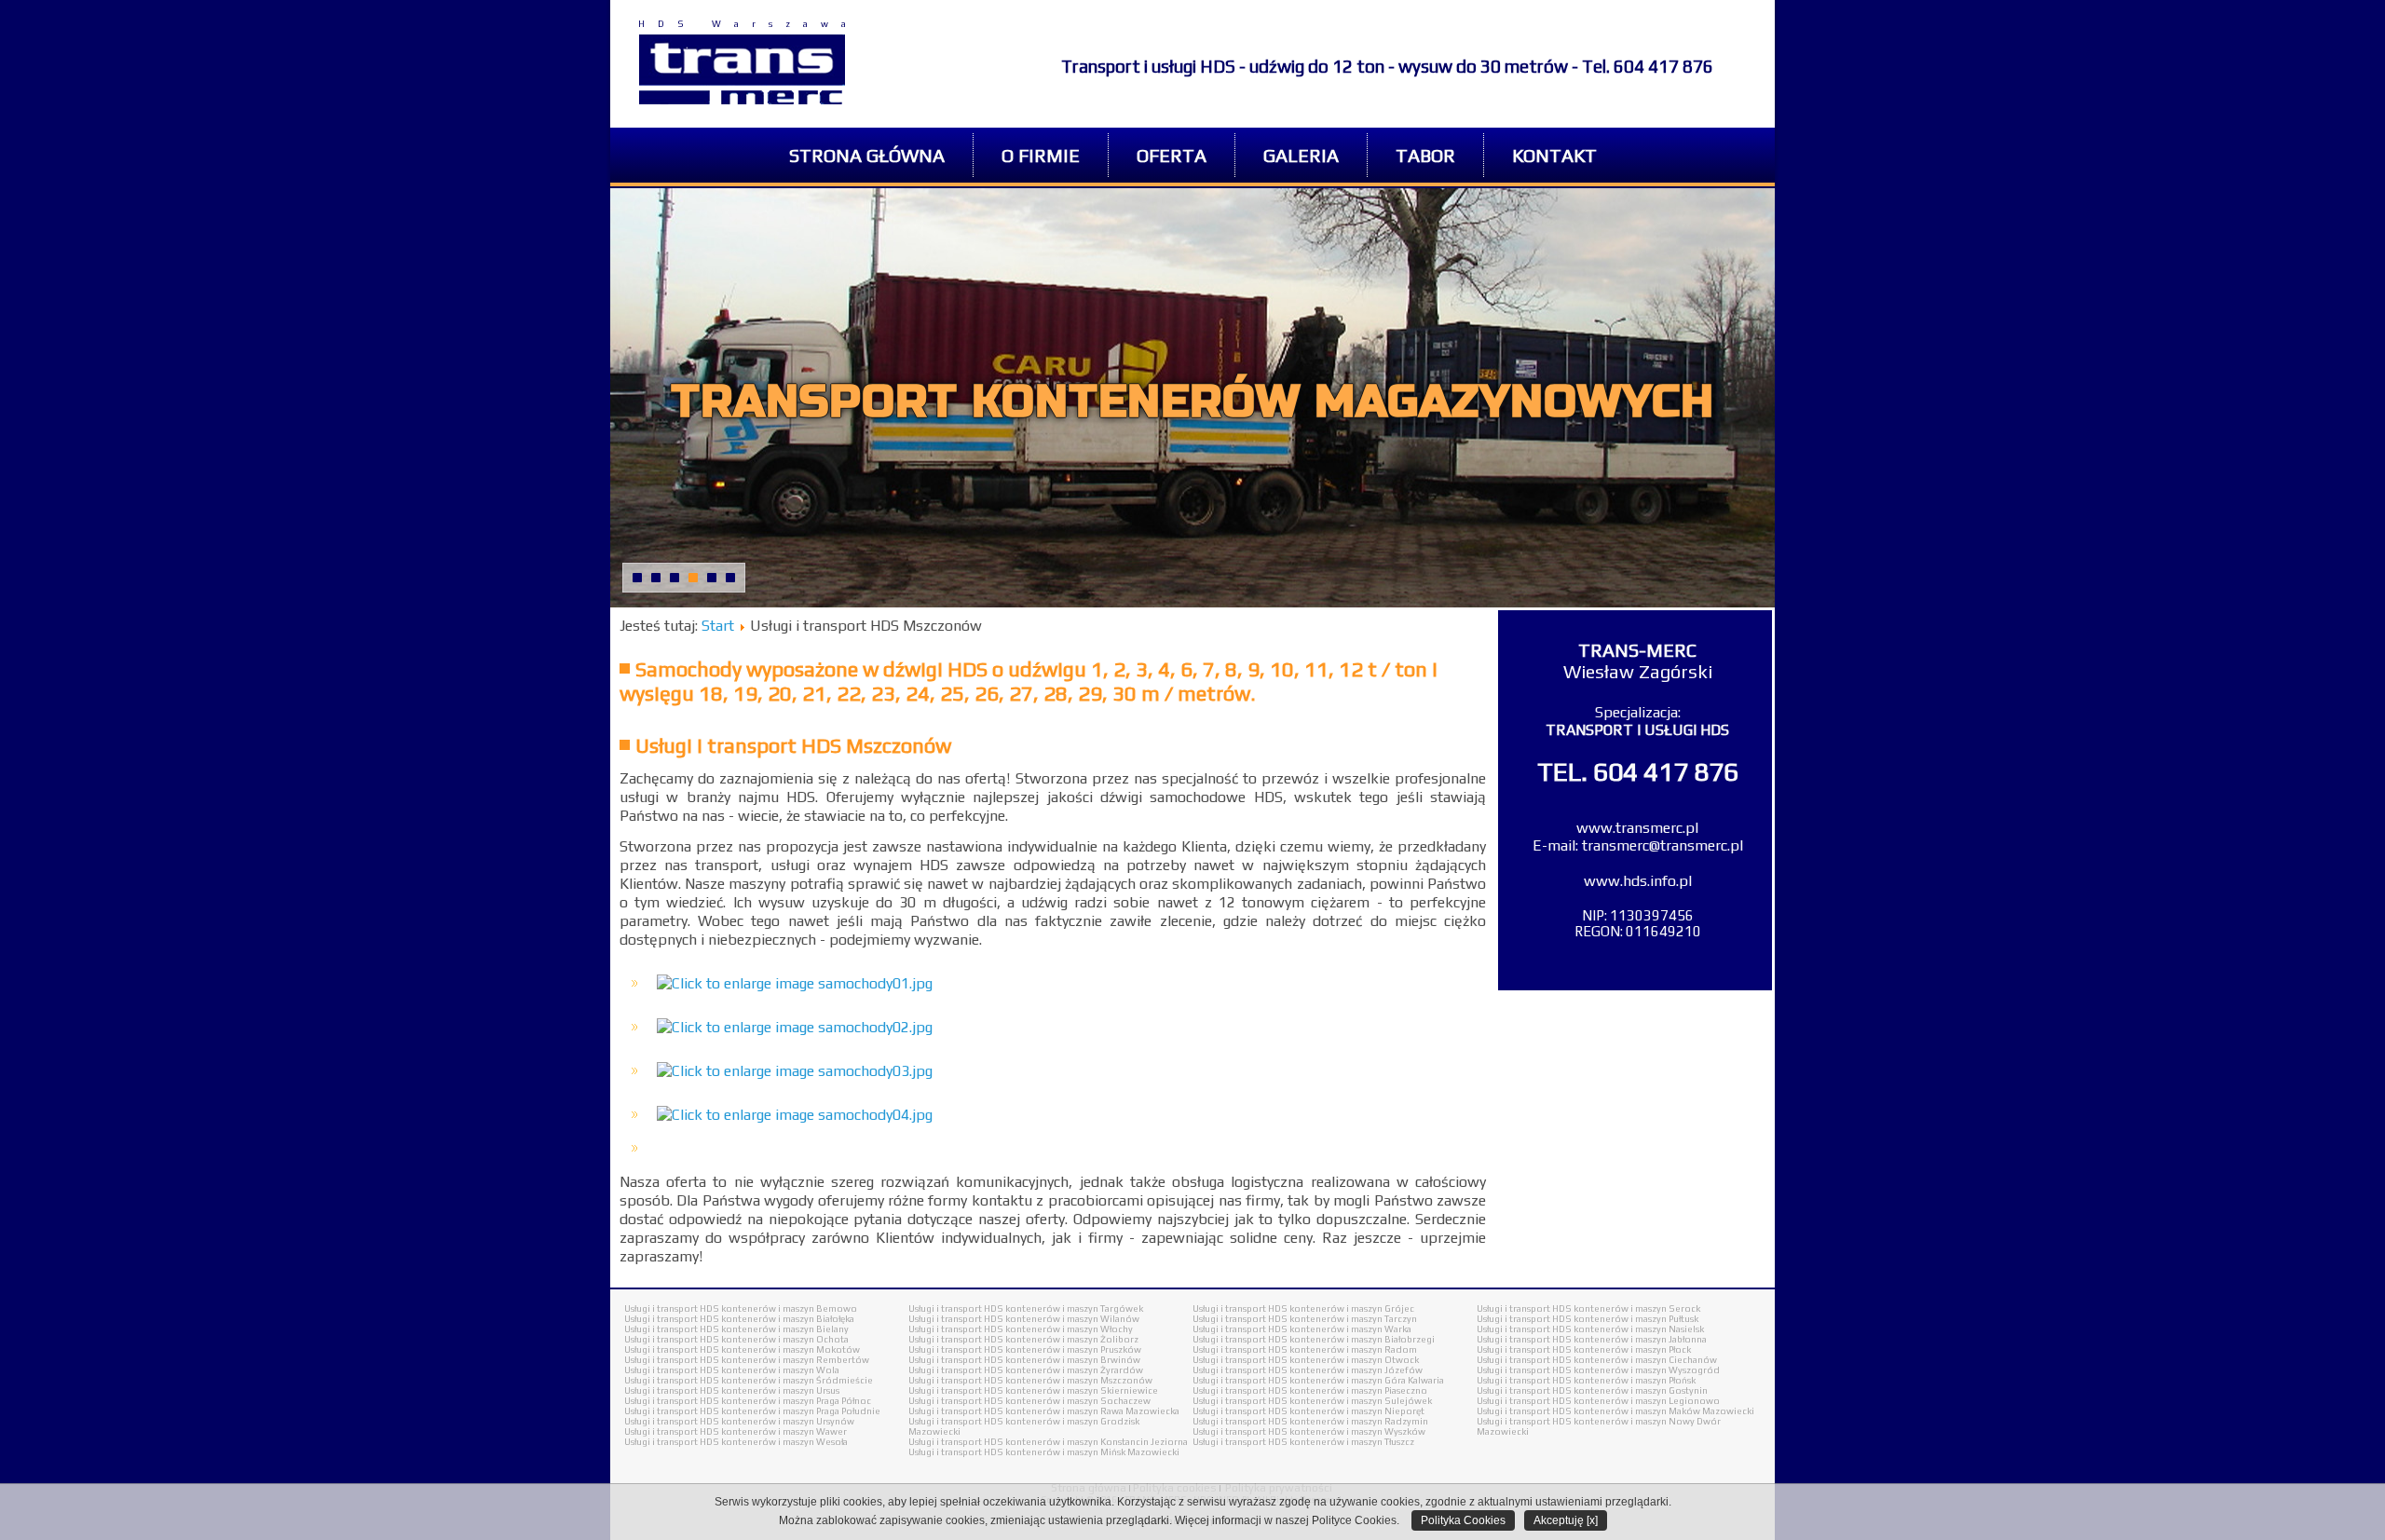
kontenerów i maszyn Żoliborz (1072, 1339)
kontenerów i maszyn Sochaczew (1078, 1401)
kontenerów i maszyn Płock (1632, 1349)
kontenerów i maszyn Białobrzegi (1362, 1339)
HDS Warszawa (749, 24)
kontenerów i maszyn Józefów (1356, 1370)
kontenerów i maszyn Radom (1353, 1349)
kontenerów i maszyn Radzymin (1359, 1421)
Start (718, 626)
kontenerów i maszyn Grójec (1352, 1308)
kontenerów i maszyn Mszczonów (1079, 1380)
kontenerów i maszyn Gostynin (1641, 1390)
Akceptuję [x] (1566, 1520)
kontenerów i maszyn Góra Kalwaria (1367, 1380)
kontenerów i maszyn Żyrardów (1074, 1370)
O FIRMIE (1041, 155)
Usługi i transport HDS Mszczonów (793, 745)
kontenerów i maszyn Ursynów (788, 1421)
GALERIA (1301, 155)
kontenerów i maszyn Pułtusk (1636, 1319)
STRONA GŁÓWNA (867, 155)
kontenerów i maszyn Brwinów (1073, 1360)
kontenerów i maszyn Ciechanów (1645, 1360)
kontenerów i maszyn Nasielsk (1639, 1329)
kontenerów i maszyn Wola (780, 1370)
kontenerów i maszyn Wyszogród (1647, 1370)
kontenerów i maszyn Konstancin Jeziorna (1097, 1442)
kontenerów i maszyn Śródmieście (797, 1380)
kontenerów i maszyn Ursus (780, 1390)
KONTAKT (1554, 155)
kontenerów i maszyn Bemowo (789, 1308)
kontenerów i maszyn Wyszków (1357, 1431)
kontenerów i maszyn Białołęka (788, 1319)
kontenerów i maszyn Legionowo (1647, 1401)
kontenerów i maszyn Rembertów (795, 1360)
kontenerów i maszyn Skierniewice (1082, 1390)
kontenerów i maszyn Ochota (785, 1339)
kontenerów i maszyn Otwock (1354, 1360)
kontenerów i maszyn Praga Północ (796, 1401)
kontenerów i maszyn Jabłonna (1640, 1339)
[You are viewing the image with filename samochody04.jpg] (795, 1115)
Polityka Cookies (1463, 1520)
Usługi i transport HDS (672, 1308)
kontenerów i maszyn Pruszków (1073, 1349)
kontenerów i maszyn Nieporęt (1357, 1411)
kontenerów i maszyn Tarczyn (1353, 1319)
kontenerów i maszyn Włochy (1069, 1329)
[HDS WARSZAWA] (742, 69)
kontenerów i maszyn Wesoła (784, 1442)
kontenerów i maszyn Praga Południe (801, 1411)
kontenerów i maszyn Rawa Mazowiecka (1092, 1411)
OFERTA (1172, 155)
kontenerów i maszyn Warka (1350, 1329)
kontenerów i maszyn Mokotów (790, 1349)
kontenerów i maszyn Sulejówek (1361, 1401)
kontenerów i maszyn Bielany (785, 1329)
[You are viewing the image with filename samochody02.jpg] (795, 1027)
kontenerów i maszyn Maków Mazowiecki (1664, 1411)
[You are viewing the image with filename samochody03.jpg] (795, 1071)
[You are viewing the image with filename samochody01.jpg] (795, 983)
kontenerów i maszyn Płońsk (1635, 1380)
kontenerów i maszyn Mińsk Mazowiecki (1092, 1452)
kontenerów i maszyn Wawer (784, 1431)
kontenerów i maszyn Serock (1637, 1308)
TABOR (1425, 155)
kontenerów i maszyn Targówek (1074, 1308)
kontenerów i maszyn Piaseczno (1358, 1390)
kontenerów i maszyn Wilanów (1072, 1319)
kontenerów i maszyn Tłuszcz (1352, 1442)
